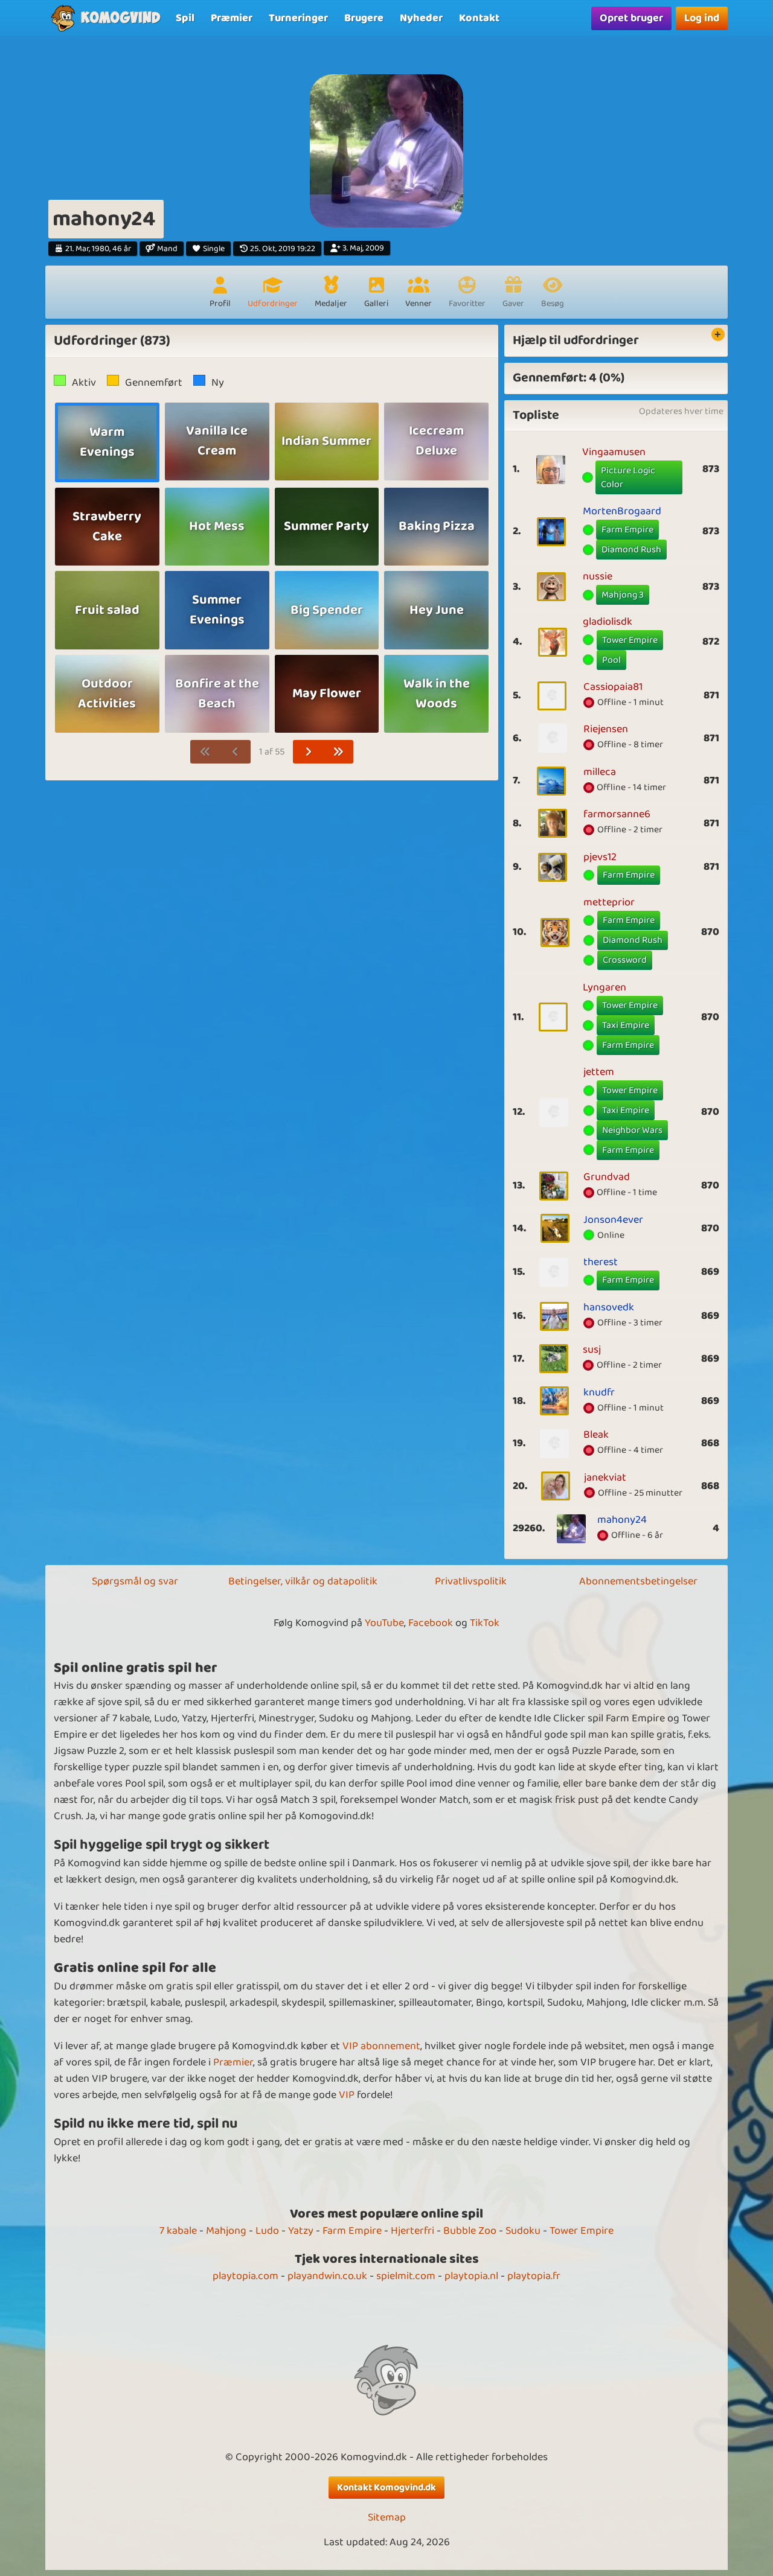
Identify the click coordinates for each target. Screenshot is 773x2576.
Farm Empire (627, 530)
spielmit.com (406, 2276)
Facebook (431, 1623)
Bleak (596, 1435)
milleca (600, 772)
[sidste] (338, 752)
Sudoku (523, 2231)
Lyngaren (605, 987)
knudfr (599, 1392)
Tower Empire (630, 640)
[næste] (308, 752)
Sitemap (387, 2518)
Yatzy (301, 2231)
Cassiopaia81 (613, 687)
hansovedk (609, 1307)
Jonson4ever (613, 1220)
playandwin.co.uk (327, 2276)
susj (592, 1350)
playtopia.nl (471, 2276)
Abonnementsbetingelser (638, 1581)
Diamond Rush (631, 550)
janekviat (605, 1478)
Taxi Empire (626, 1025)
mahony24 (622, 1520)
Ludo (267, 2231)
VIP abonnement (381, 2046)
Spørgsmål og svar (135, 1581)
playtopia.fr (534, 2276)
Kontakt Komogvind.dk (386, 2488)
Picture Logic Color (628, 478)
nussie (598, 576)
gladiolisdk (608, 622)
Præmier (233, 2062)
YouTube (384, 1623)
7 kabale (178, 2231)
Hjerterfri (412, 2231)
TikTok (485, 1623)
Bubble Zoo (470, 2231)
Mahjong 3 (623, 595)
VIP (347, 2095)
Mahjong (226, 2231)
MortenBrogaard (622, 511)
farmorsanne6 (617, 814)
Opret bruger (631, 18)
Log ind (702, 18)
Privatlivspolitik (471, 1581)
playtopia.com (245, 2276)
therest (601, 1262)
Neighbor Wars (632, 1130)
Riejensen (606, 729)
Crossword (625, 960)
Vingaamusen (614, 452)
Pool (611, 660)
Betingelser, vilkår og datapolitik (303, 1581)
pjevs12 (600, 857)
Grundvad (607, 1177)
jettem (599, 1072)
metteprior (609, 902)
